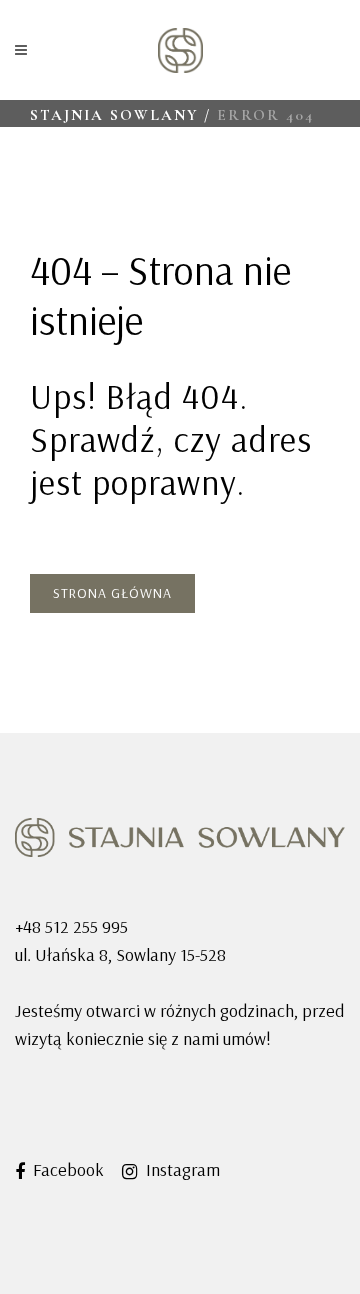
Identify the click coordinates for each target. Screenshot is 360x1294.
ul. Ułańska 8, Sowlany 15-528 (120, 954)
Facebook (66, 1169)
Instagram (181, 1169)
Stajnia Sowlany (114, 115)
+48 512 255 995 (71, 926)
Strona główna (112, 593)
